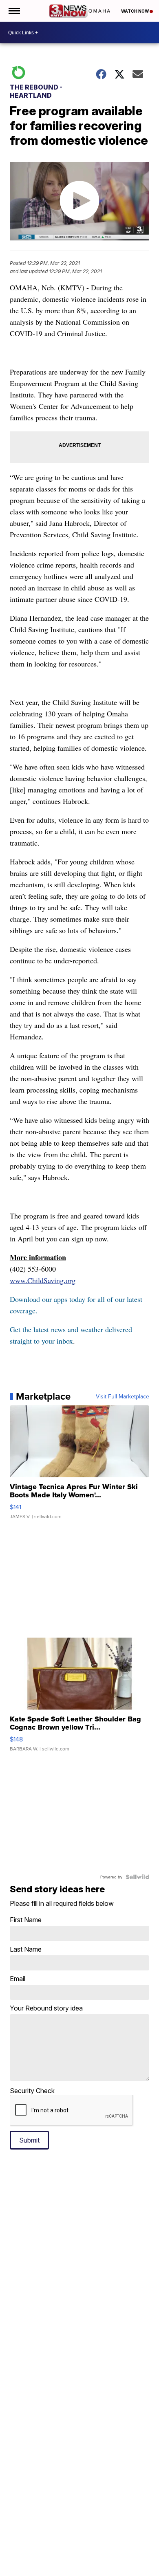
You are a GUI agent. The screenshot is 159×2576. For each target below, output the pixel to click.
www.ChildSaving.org (43, 1280)
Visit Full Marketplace (123, 1396)
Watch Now (135, 11)
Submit (29, 2140)
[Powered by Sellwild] (137, 1877)
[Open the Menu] (14, 11)
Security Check (32, 2091)
